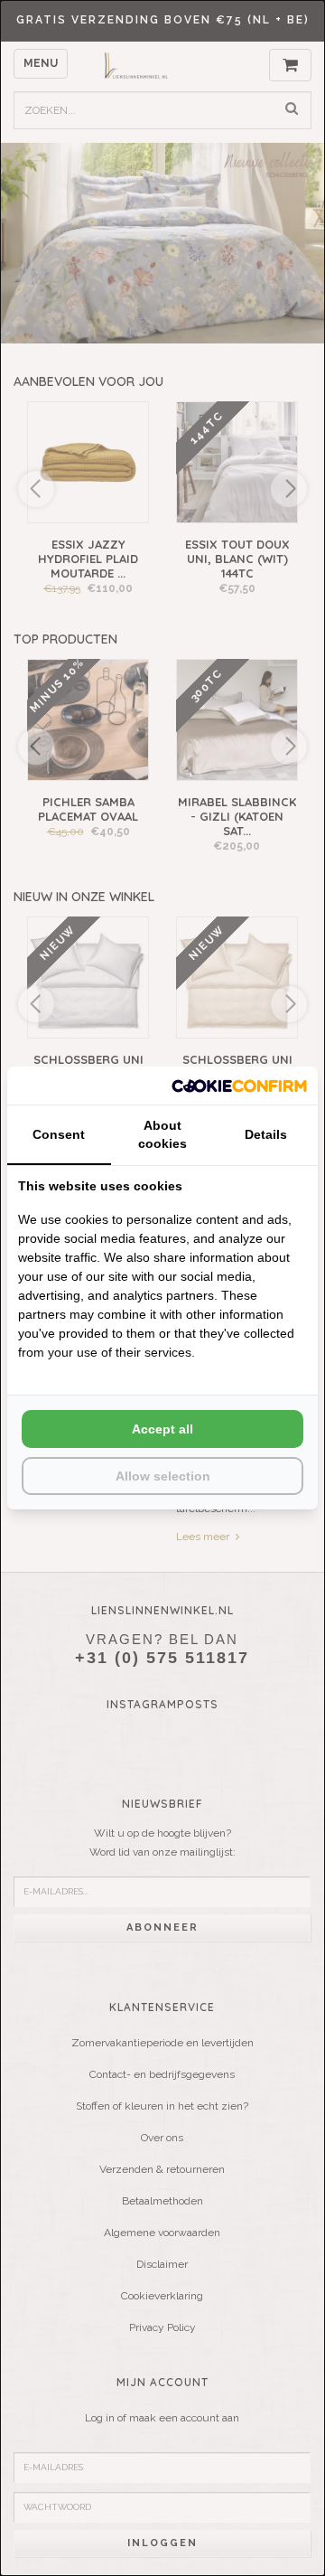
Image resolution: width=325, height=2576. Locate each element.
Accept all (162, 1429)
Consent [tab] (59, 1134)
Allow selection (163, 1476)
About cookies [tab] (162, 1134)
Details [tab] (266, 1134)
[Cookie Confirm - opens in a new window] (239, 1085)
